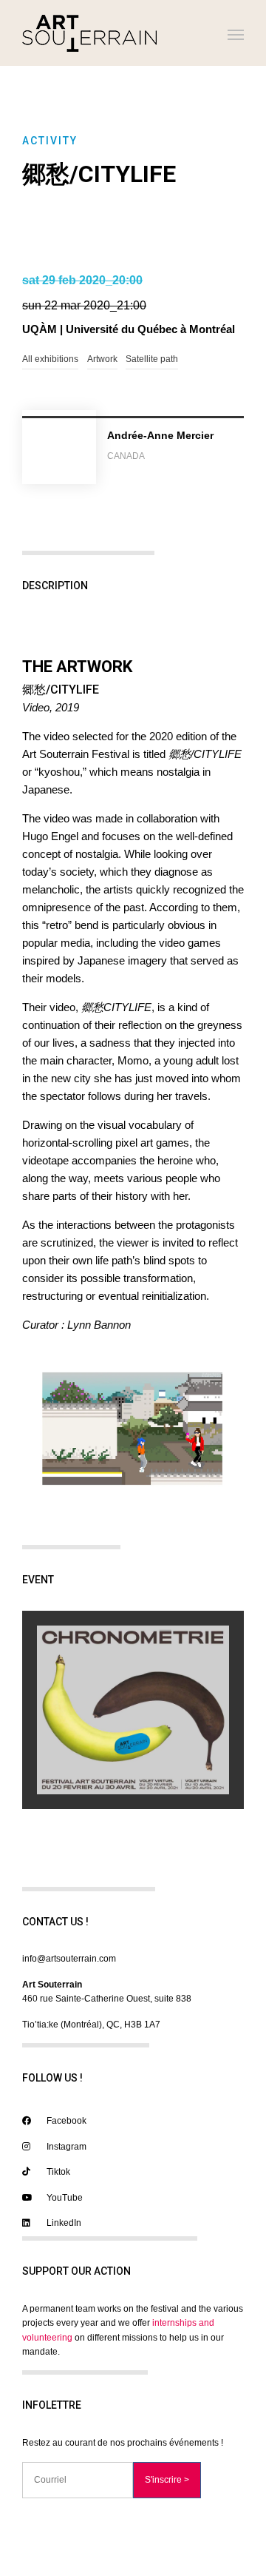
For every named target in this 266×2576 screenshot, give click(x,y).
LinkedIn (63, 2223)
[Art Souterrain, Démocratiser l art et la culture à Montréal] (89, 33)
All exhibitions (50, 359)
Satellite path (152, 359)
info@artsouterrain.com (69, 1959)
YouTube (64, 2198)
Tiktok (57, 2172)
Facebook (65, 2121)
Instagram (65, 2147)
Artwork (102, 359)
